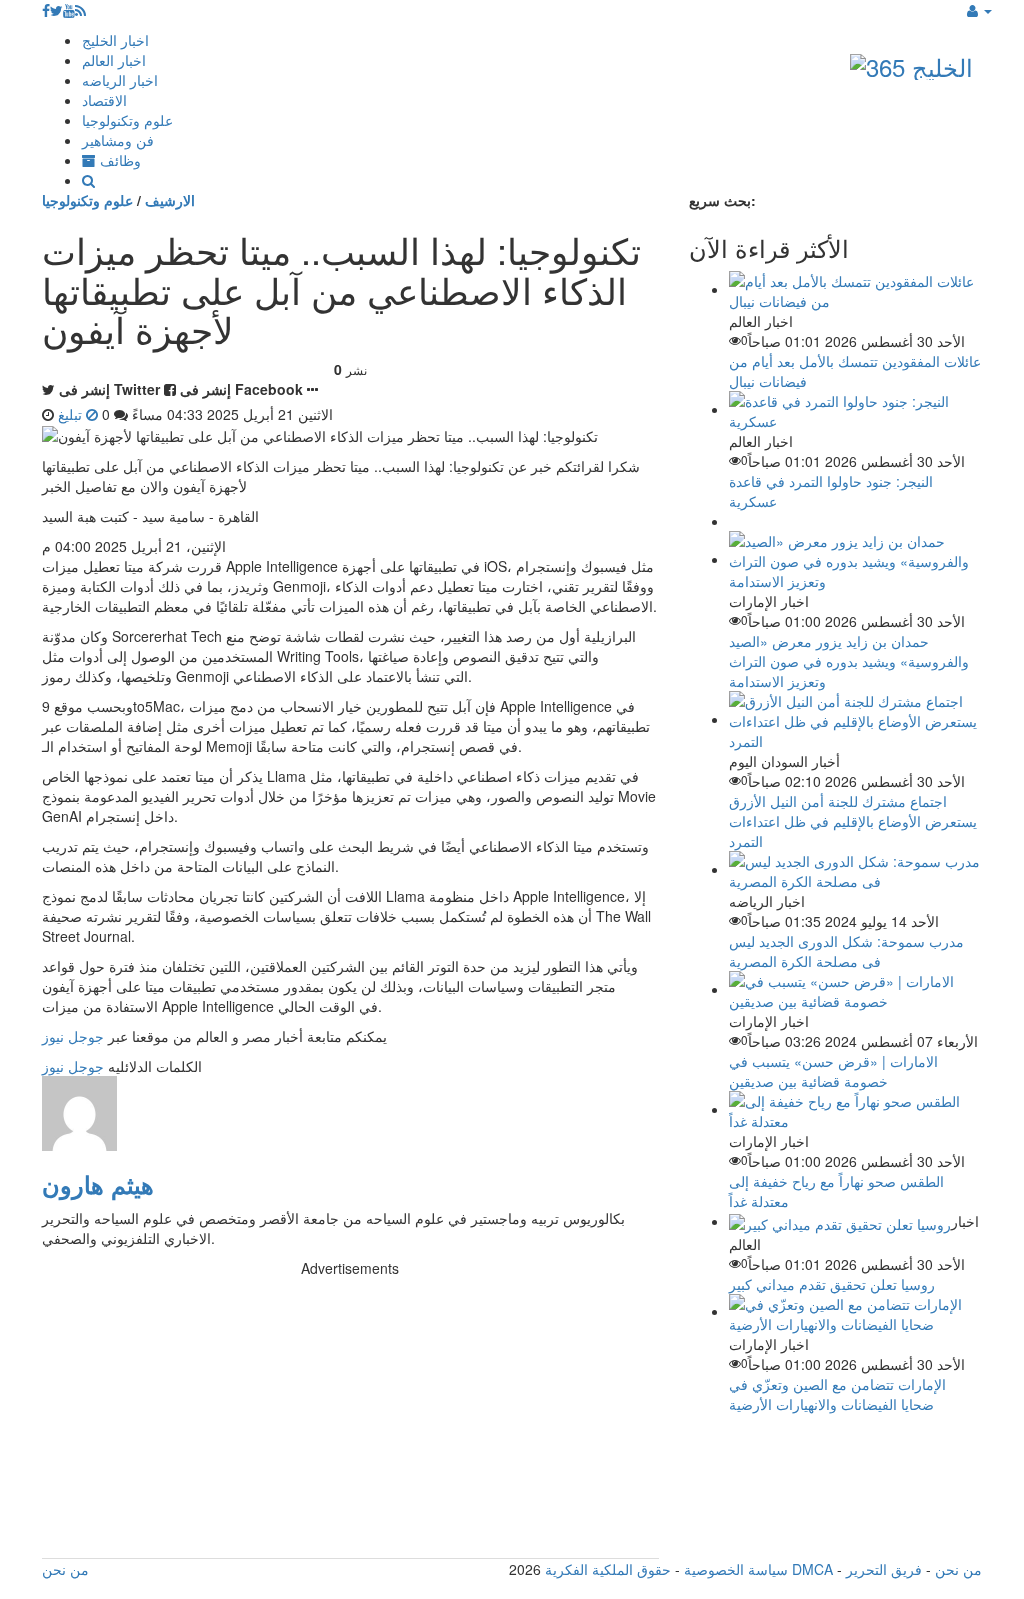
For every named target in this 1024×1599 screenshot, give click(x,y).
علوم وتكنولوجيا (127, 120)
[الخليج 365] (911, 62)
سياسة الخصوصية (736, 1569)
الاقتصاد (104, 100)
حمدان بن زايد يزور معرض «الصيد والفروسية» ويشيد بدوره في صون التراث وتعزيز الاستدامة (849, 661)
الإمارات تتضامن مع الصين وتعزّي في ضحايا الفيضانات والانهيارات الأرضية (837, 1394)
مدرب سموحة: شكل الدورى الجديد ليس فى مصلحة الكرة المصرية (846, 951)
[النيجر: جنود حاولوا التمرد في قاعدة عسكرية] (855, 409)
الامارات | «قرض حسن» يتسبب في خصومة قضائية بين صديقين (833, 1071)
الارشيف (170, 200)
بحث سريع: (722, 200)
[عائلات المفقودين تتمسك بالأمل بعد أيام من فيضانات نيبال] (855, 289)
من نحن (958, 1569)
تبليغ (72, 414)
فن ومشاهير (118, 140)
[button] (979, 10)
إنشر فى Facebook (241, 389)
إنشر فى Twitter (109, 389)
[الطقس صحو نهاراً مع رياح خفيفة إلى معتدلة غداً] (855, 1109)
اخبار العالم (114, 60)
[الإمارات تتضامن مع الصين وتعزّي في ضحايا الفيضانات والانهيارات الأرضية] (855, 1311)
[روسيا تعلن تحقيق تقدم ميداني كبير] (840, 1221)
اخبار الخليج (115, 40)
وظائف (118, 160)
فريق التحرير (884, 1569)
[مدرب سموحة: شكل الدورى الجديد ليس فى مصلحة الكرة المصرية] (855, 869)
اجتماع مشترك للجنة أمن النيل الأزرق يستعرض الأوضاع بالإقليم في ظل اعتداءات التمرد (853, 821)
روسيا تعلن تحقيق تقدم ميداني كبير (832, 1284)
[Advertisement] (350, 1418)
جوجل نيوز (73, 1036)
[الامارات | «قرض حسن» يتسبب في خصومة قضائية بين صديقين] (855, 989)
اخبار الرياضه (120, 80)
